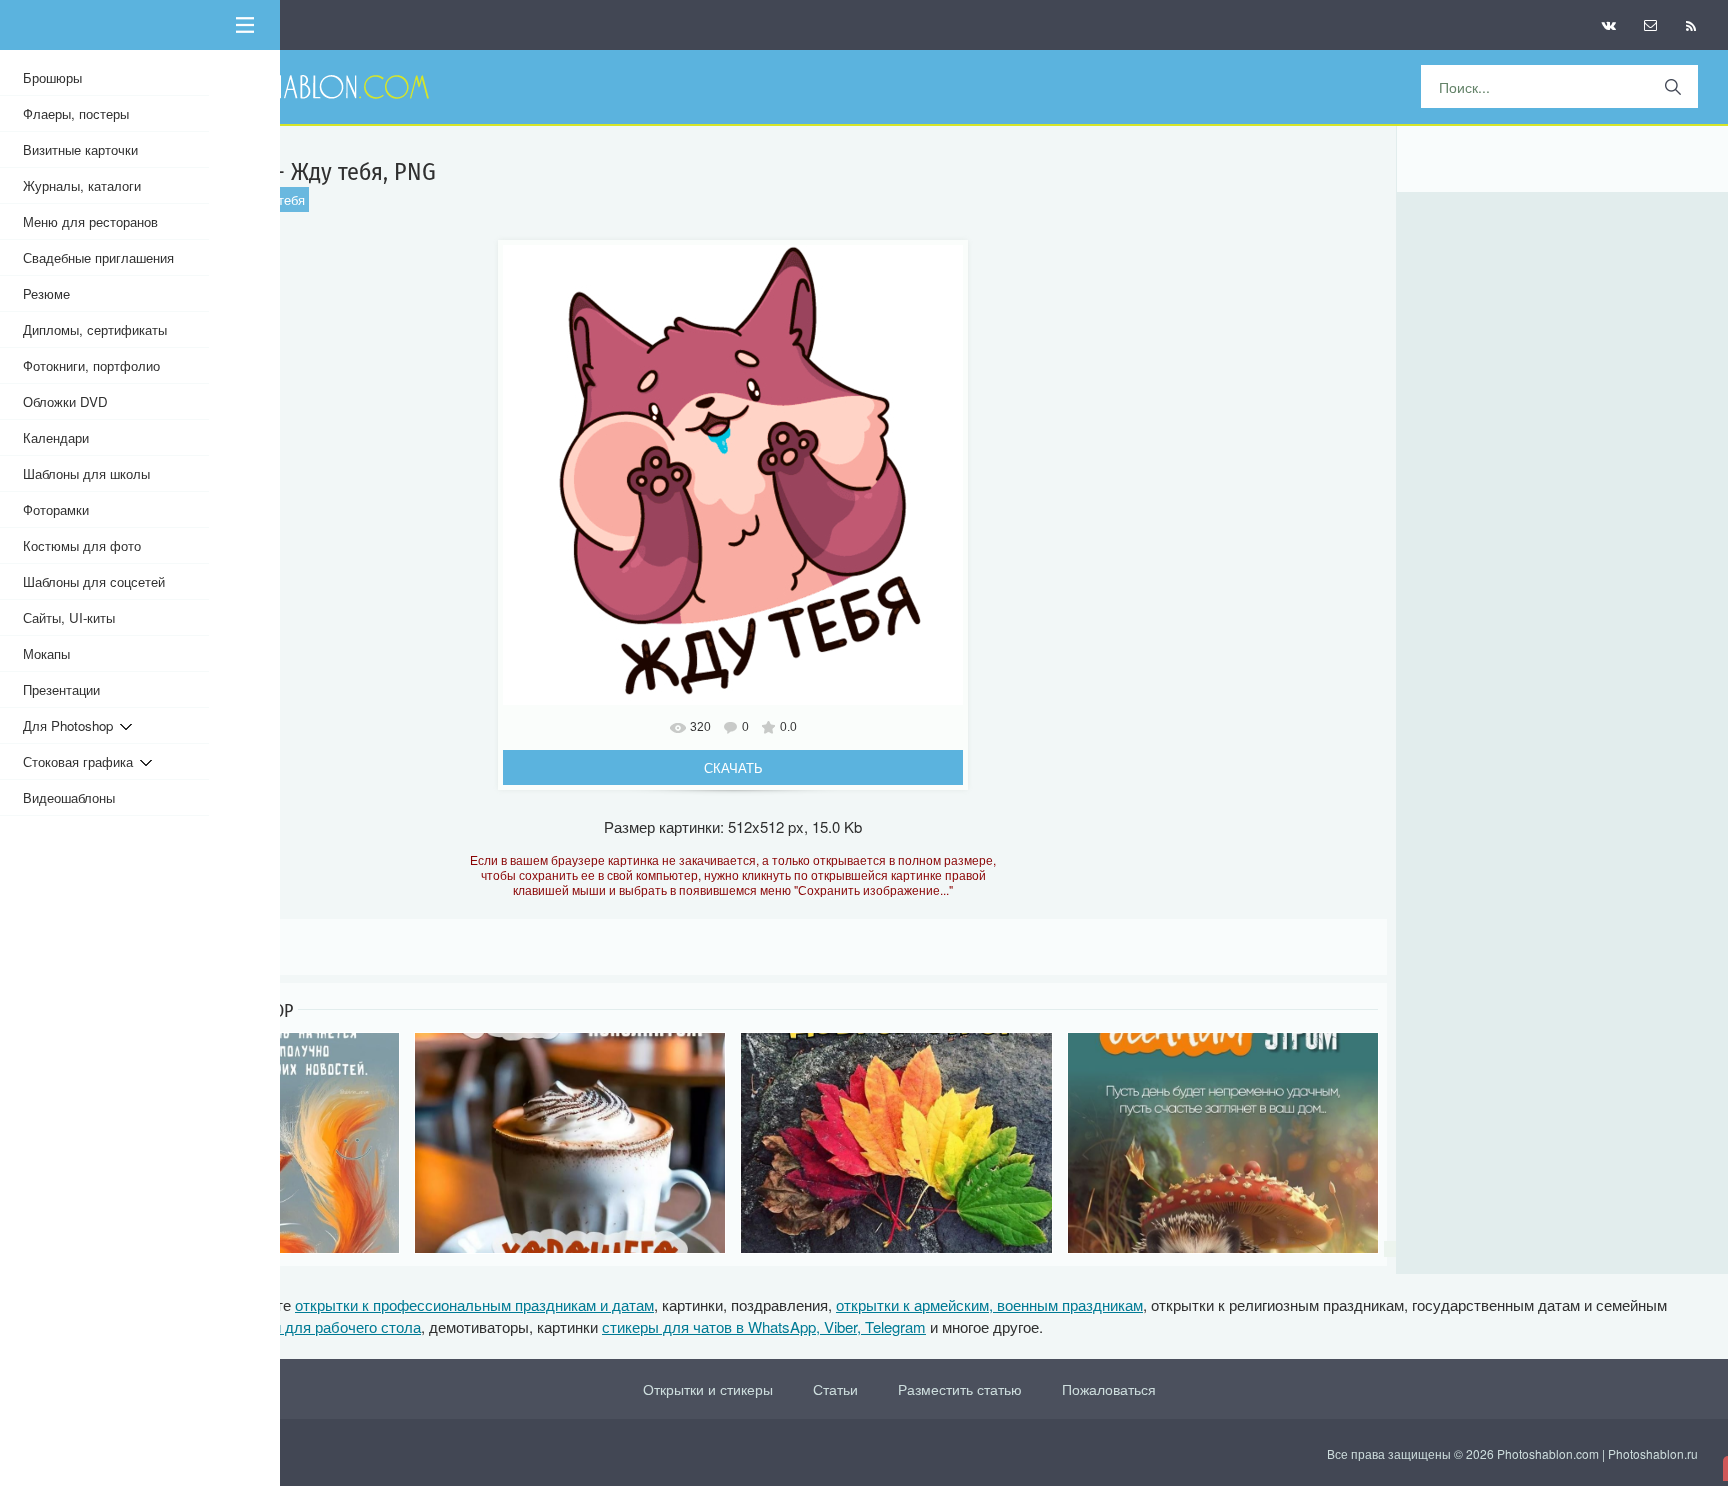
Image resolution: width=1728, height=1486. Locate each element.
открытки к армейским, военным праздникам (989, 1304)
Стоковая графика (81, 761)
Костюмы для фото (82, 545)
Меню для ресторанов (90, 221)
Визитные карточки (80, 149)
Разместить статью (960, 1389)
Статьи (835, 1389)
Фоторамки (56, 509)
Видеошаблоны (69, 797)
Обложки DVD (65, 401)
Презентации (61, 689)
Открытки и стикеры (708, 1389)
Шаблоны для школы (86, 473)
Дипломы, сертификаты (95, 329)
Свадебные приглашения (98, 257)
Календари (56, 437)
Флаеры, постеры (76, 113)
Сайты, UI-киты (69, 617)
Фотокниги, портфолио (91, 365)
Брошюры (52, 77)
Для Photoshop (71, 725)
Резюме (46, 293)
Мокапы (46, 653)
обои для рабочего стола (334, 1326)
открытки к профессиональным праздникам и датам (474, 1304)
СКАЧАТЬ (733, 767)
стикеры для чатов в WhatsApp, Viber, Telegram (764, 1326)
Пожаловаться (1109, 1389)
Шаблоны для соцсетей (94, 581)
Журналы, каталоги (82, 185)
